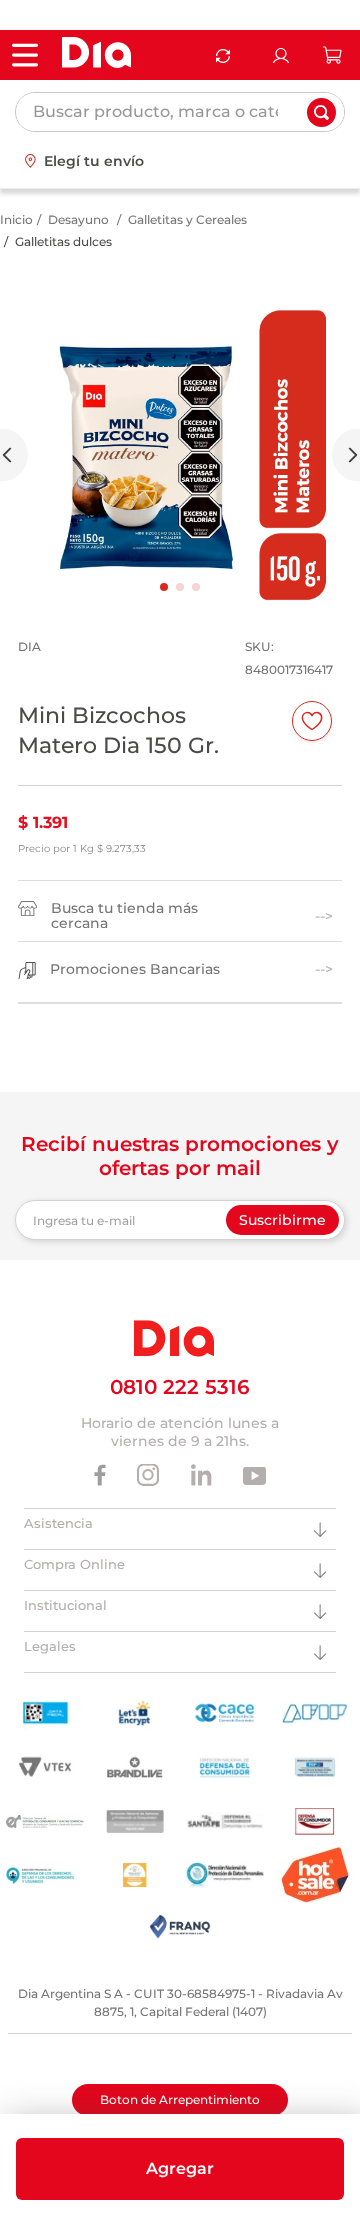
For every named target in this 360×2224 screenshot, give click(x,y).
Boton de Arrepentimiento (180, 2099)
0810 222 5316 (180, 1387)
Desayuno (78, 219)
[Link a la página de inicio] (16, 220)
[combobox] (180, 112)
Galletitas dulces (63, 241)
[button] (180, 2169)
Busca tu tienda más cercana (124, 916)
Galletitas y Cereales (187, 219)
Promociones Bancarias (135, 969)
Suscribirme (282, 1220)
